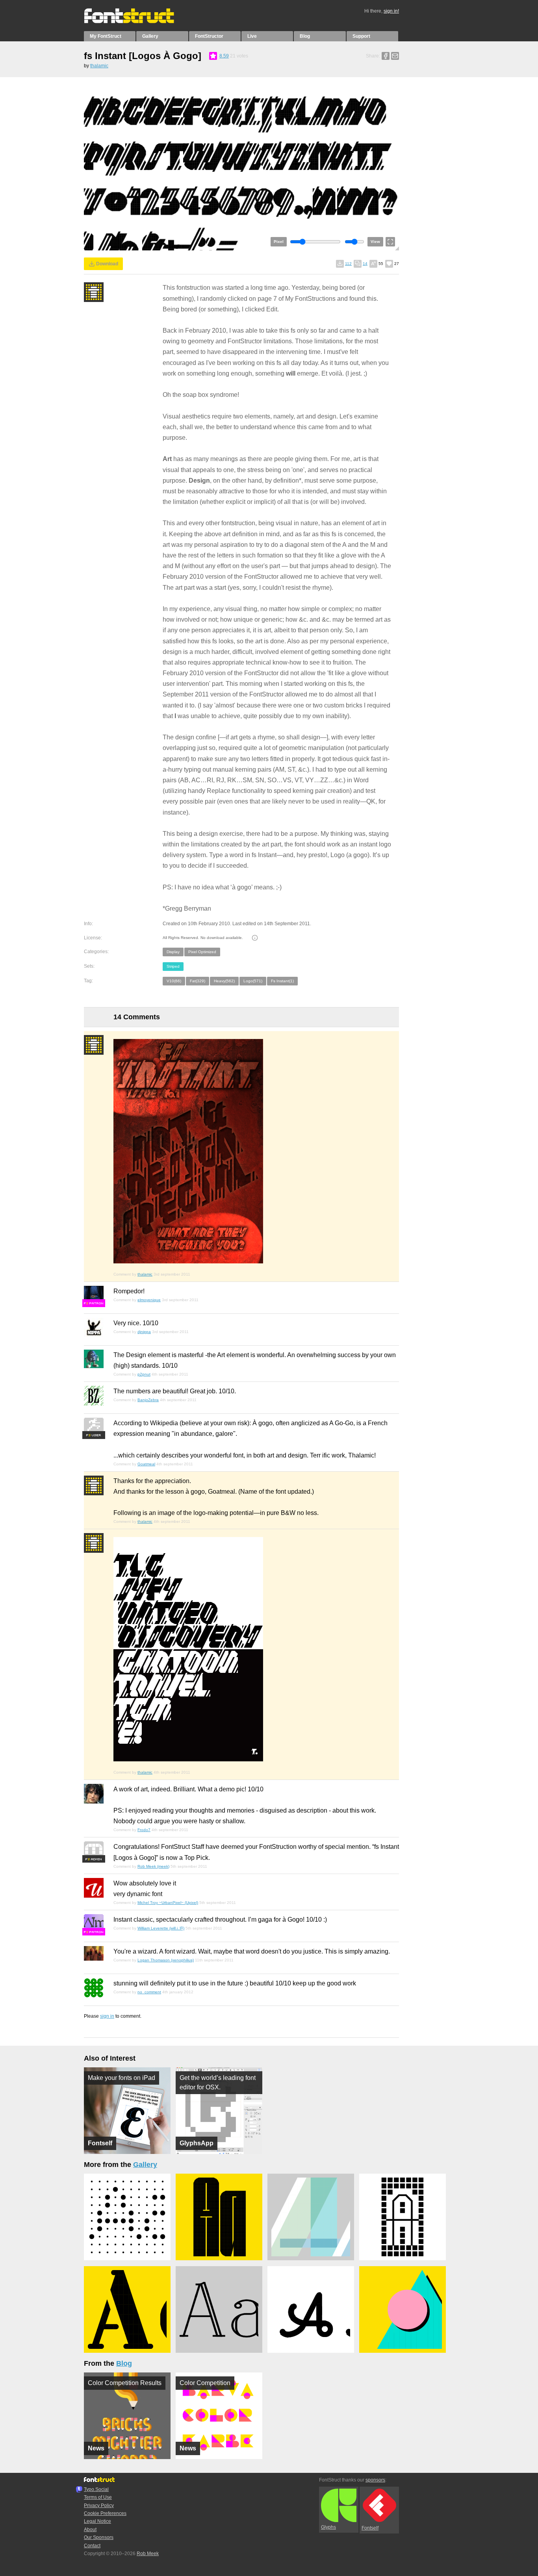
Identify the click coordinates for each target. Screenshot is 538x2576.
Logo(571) (253, 981)
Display (173, 952)
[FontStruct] (137, 22)
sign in (107, 2016)
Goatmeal (146, 1464)
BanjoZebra (148, 1400)
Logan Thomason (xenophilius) (166, 1960)
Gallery (150, 36)
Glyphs (328, 2527)
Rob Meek (148, 2554)
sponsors (375, 2480)
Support (361, 36)
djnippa (144, 1332)
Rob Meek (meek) (153, 1866)
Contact (92, 2546)
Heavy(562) (224, 981)
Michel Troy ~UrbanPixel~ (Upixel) (168, 1903)
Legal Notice (97, 2521)
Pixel (279, 242)
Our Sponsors (99, 2537)
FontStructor (209, 36)
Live (252, 36)
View (375, 242)
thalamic (99, 66)
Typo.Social (96, 2489)
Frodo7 (144, 1830)
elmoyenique (149, 1300)
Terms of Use (98, 2497)
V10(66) (174, 981)
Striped (173, 966)
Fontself (370, 2528)
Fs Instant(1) (282, 981)
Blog (305, 36)
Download (107, 264)
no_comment (149, 1992)
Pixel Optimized (202, 952)
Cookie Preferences (105, 2513)
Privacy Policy (99, 2506)
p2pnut (144, 1374)
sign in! (391, 11)
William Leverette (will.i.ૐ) (161, 1928)
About (90, 2530)
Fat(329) (198, 981)
